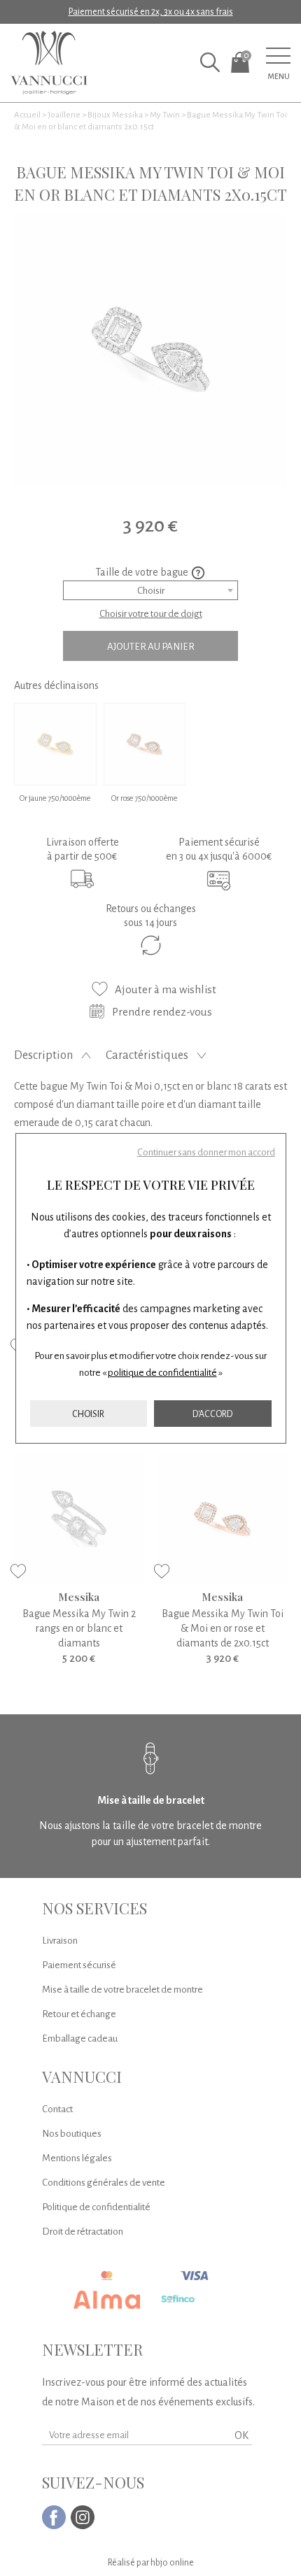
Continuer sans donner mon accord (206, 1152)
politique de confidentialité (162, 1373)
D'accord (212, 1414)
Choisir (88, 1414)
